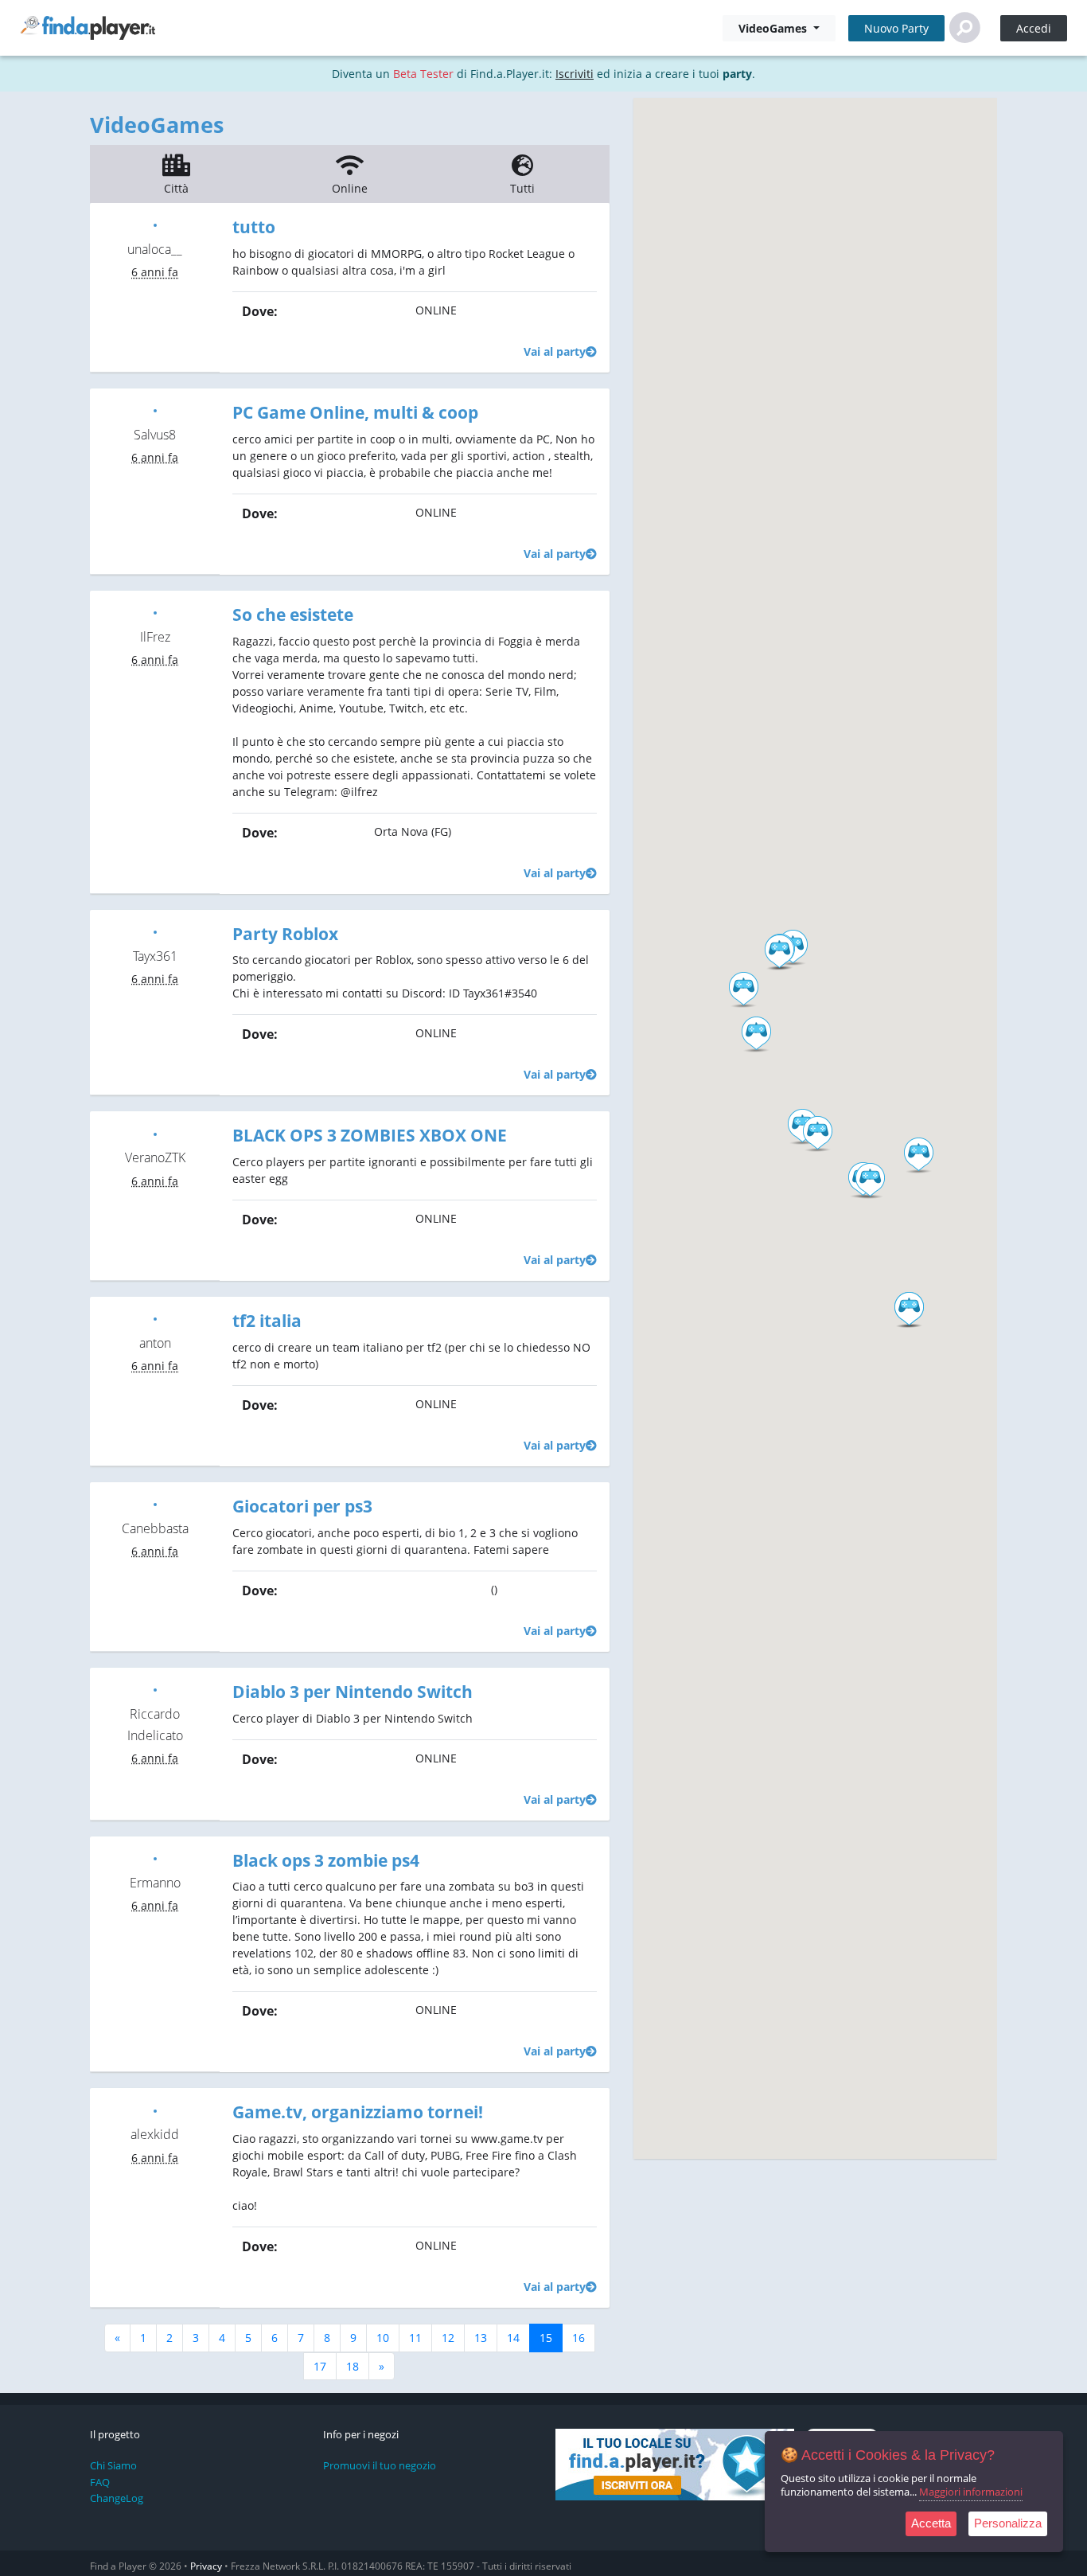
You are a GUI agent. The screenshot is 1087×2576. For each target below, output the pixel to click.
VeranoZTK (155, 1157)
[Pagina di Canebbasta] (155, 1503)
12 (448, 2338)
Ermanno (155, 1883)
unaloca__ (155, 249)
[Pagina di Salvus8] (155, 410)
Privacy (206, 2566)
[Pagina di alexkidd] (155, 2109)
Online (350, 188)
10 (383, 2338)
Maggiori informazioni (971, 2492)
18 (353, 2366)
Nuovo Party (896, 28)
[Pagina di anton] (155, 1318)
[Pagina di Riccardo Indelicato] (155, 1689)
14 (513, 2338)
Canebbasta (155, 1528)
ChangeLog (117, 2498)
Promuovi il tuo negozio (380, 2465)
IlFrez (155, 637)
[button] (756, 1035)
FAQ (100, 2482)
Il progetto (115, 2435)
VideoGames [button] (774, 28)
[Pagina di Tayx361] (155, 931)
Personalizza (1008, 2523)
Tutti (522, 188)
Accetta (931, 2523)
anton (155, 1343)
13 (481, 2338)
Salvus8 (155, 435)
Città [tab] (176, 188)
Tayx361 (155, 956)
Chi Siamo (113, 2465)
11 (415, 2338)
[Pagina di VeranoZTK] (155, 1132)
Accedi (1034, 28)
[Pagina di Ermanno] (155, 1858)
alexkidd (155, 2134)
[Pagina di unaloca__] (155, 224)
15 (546, 2338)
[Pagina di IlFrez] (155, 612)
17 (320, 2366)
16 (579, 2338)
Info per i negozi (361, 2435)
